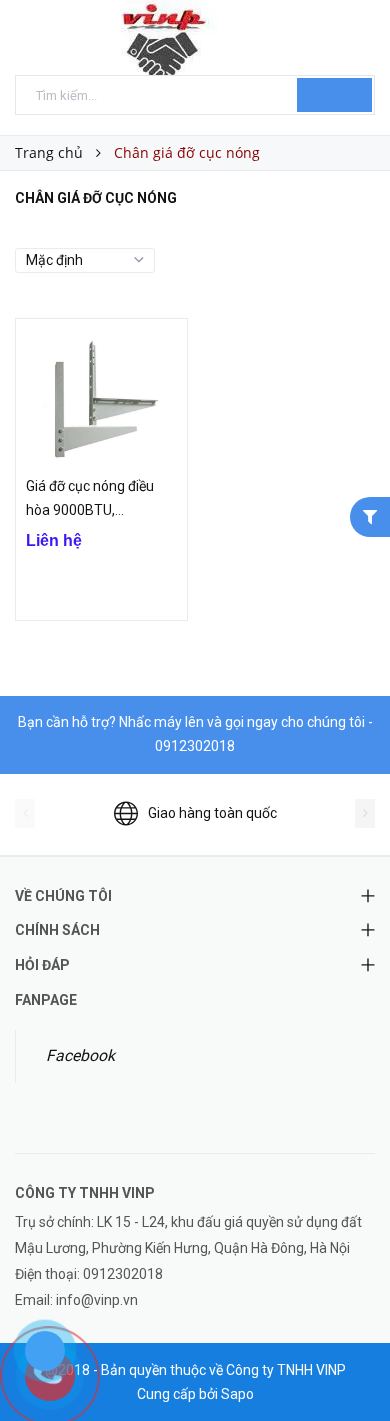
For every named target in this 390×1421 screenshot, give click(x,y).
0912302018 (195, 746)
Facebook (80, 1055)
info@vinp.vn (97, 1300)
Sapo (237, 1394)
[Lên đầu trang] (350, 1361)
